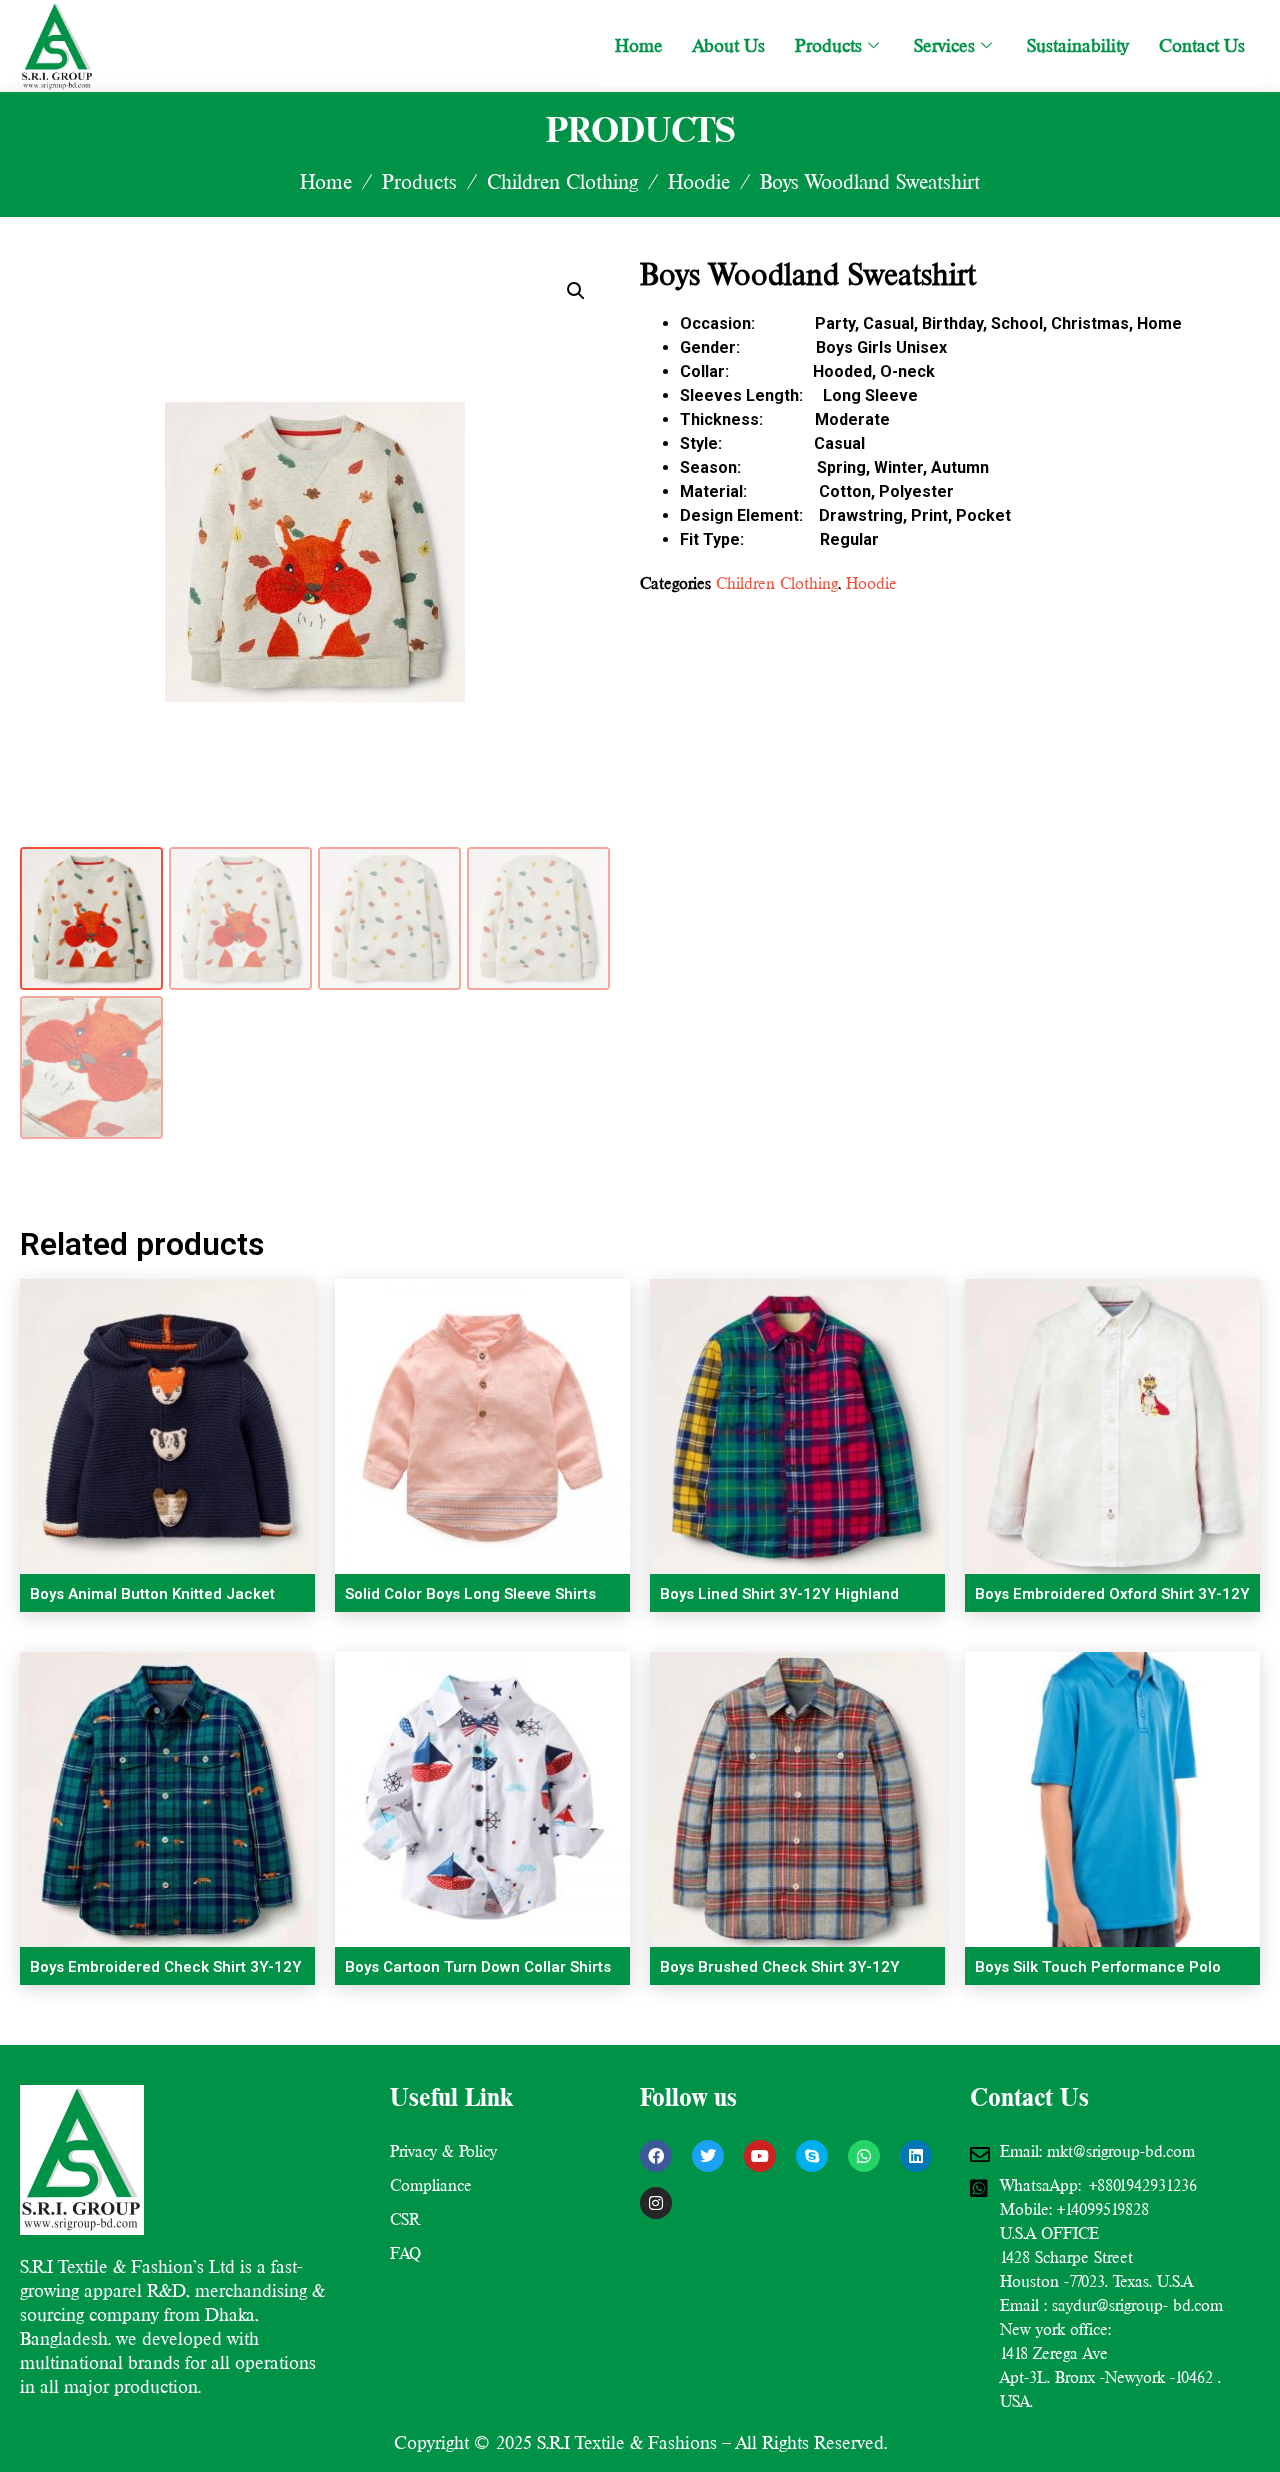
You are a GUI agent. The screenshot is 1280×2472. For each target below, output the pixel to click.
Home (639, 45)
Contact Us (1202, 45)
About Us (729, 45)
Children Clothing (562, 182)
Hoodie (699, 182)
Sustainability (1078, 45)
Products (828, 45)
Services (944, 45)
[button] (576, 291)
